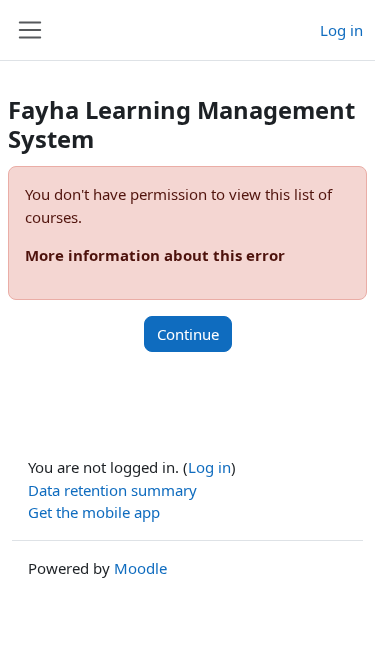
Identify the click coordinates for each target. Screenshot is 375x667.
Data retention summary (112, 490)
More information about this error (155, 255)
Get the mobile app (94, 512)
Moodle (140, 568)
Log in (341, 30)
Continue (188, 334)
